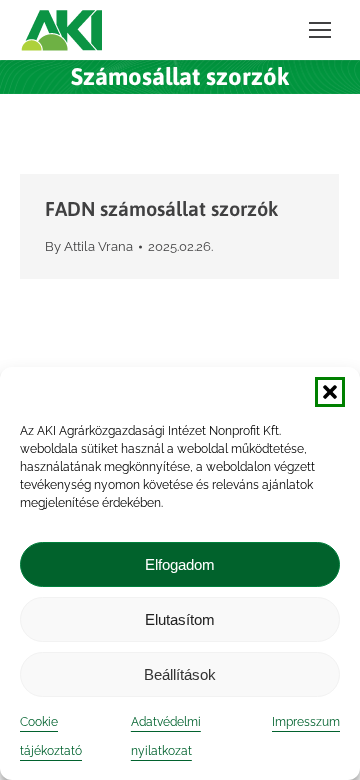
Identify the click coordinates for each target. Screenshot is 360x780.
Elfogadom (180, 564)
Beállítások (180, 674)
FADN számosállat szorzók (161, 208)
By (89, 246)
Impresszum (306, 722)
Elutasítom (180, 619)
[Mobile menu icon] (320, 30)
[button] (330, 392)
